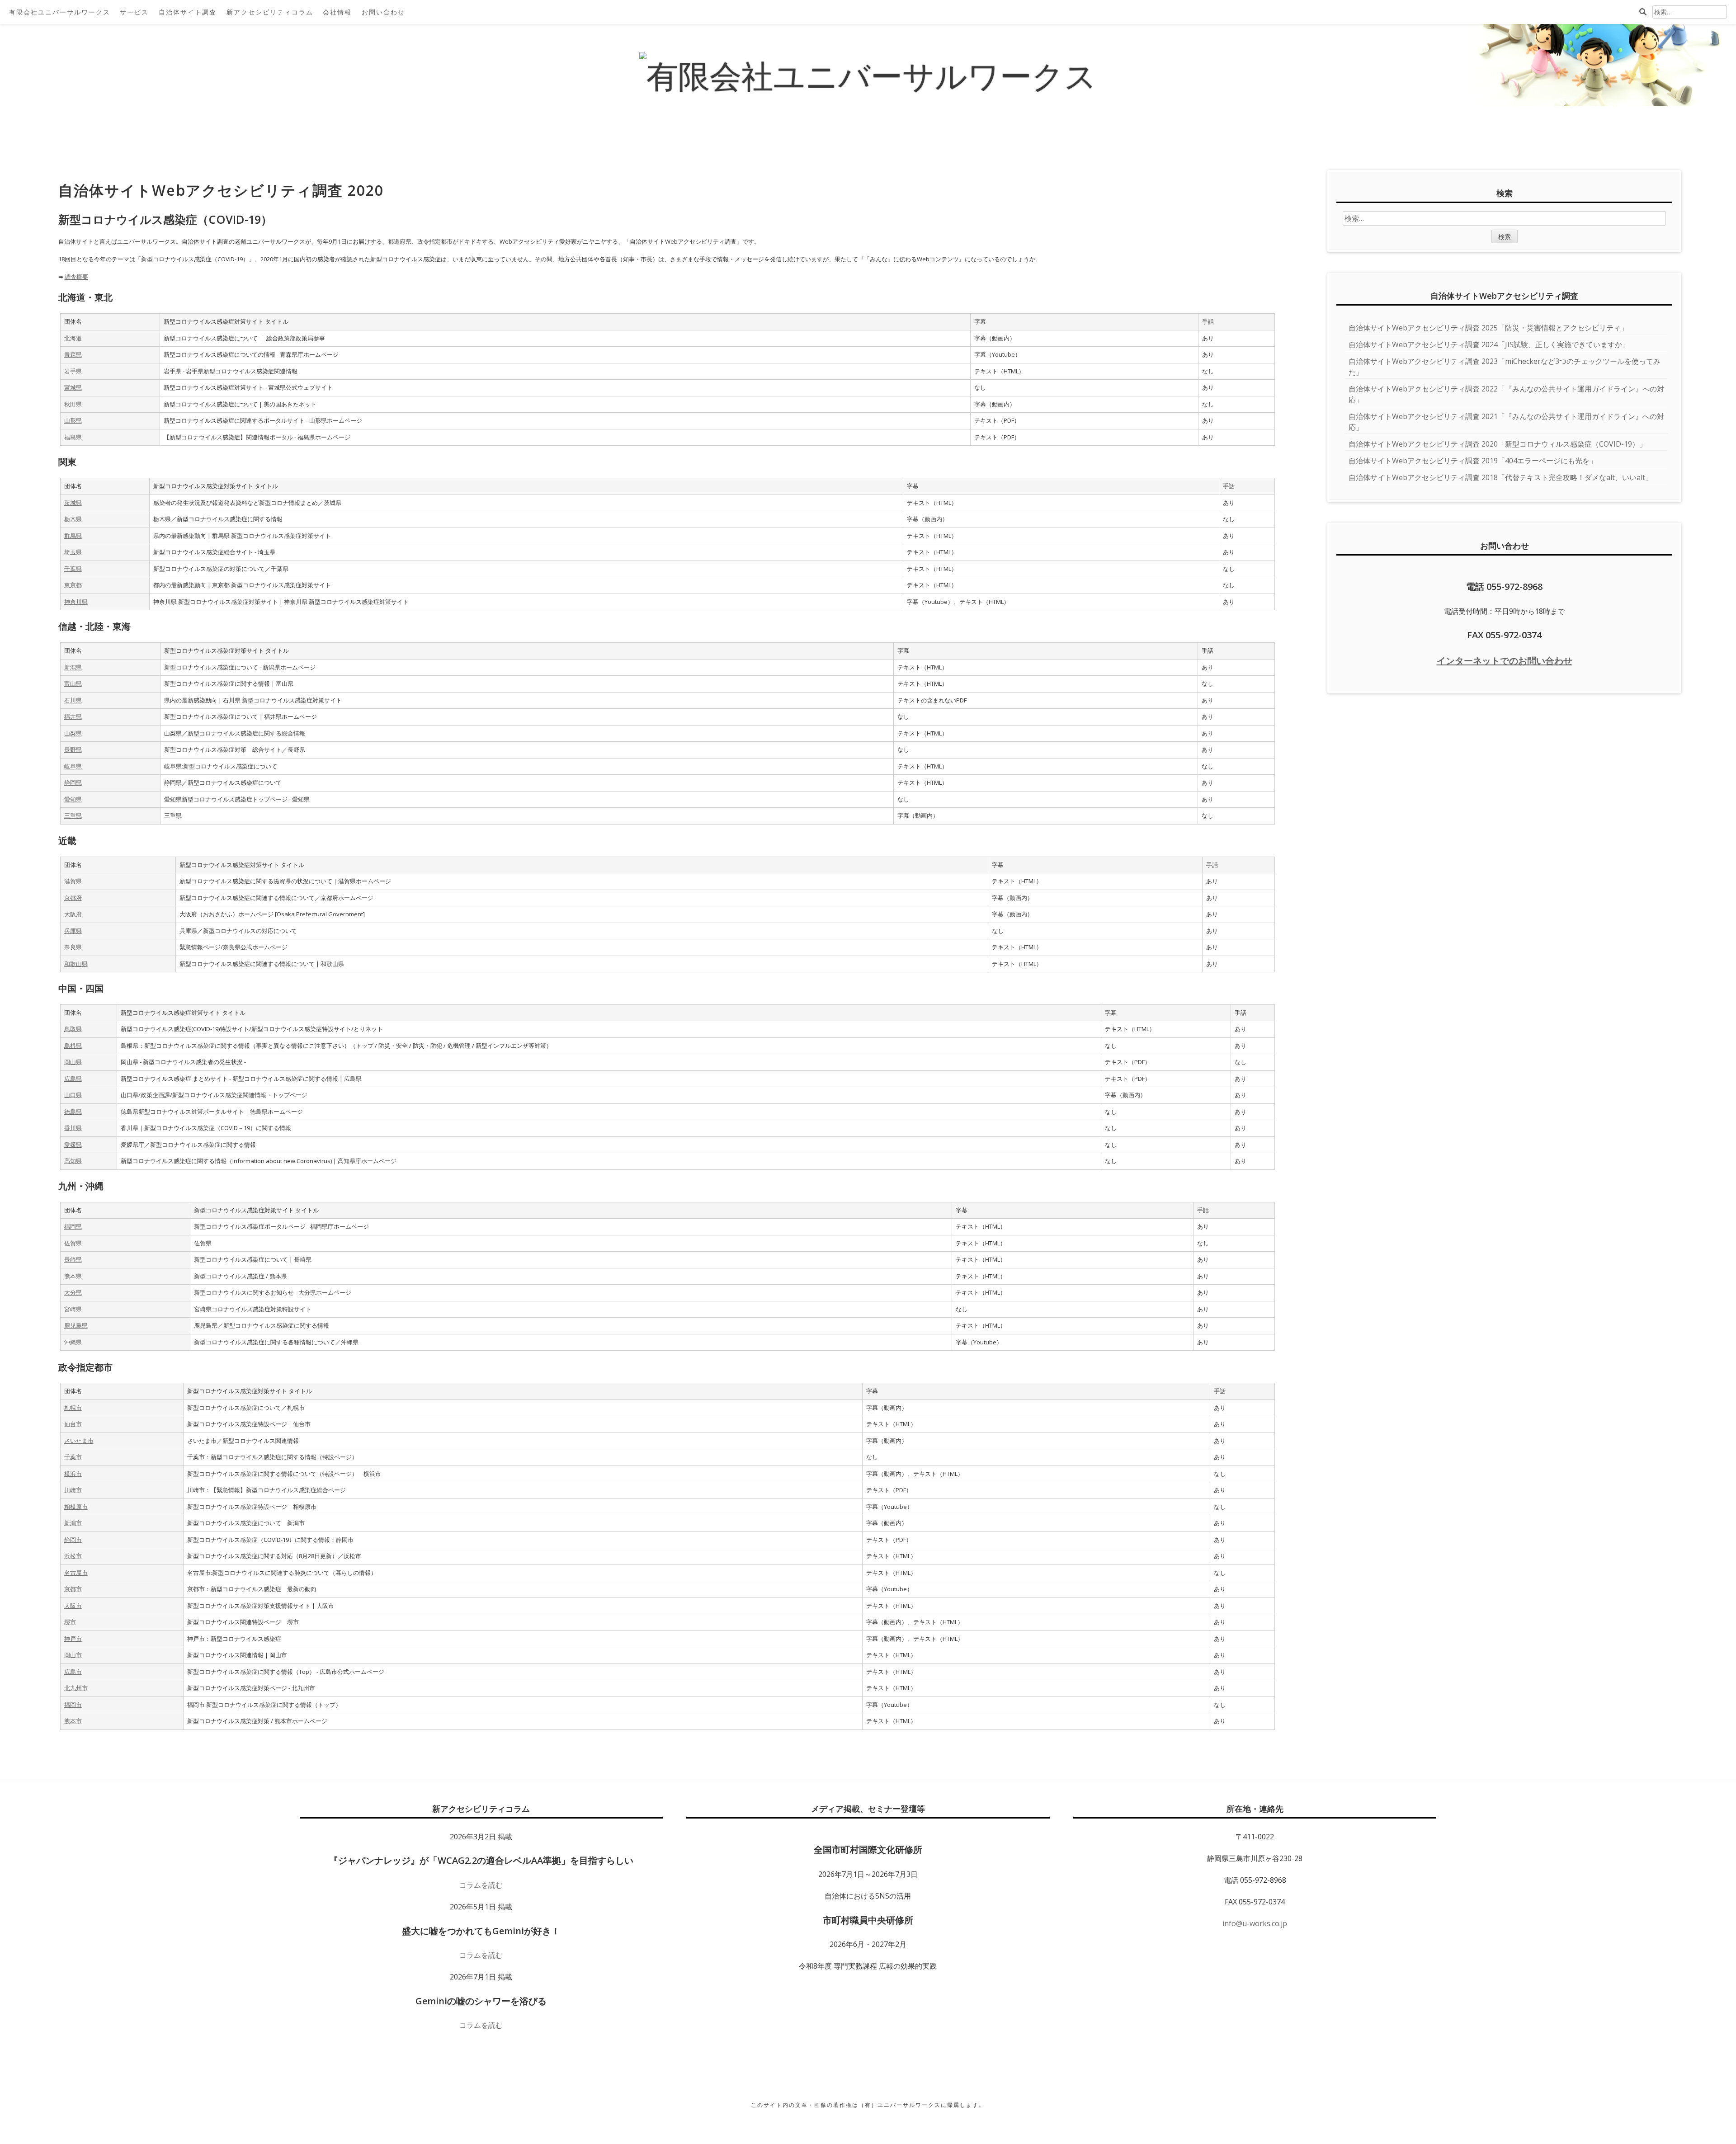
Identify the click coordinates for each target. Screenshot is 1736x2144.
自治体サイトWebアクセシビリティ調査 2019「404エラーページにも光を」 (1473, 461)
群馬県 (73, 536)
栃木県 (73, 519)
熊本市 (73, 1721)
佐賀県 (73, 1243)
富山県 (73, 683)
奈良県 (73, 947)
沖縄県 (73, 1342)
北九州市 (76, 1688)
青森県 (73, 354)
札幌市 (73, 1408)
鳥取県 (73, 1029)
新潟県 (73, 667)
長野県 (73, 749)
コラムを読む (481, 1885)
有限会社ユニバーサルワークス (60, 12)
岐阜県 (73, 766)
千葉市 (73, 1457)
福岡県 (73, 1226)
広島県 (73, 1079)
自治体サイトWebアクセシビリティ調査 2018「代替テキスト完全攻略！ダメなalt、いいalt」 (1500, 477)
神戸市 (73, 1639)
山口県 (73, 1095)
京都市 (73, 1589)
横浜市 (73, 1474)
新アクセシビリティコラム (270, 12)
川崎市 (73, 1490)
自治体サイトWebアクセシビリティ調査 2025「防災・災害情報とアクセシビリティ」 (1488, 328)
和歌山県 (76, 964)
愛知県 (73, 799)
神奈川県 (76, 602)
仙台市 (73, 1424)
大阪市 (73, 1606)
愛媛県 (73, 1145)
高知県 (73, 1161)
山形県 (73, 420)
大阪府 (73, 914)
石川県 (73, 700)
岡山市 (73, 1655)
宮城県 (73, 387)
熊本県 (73, 1276)
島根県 (73, 1046)
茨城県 (73, 503)
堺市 (70, 1622)
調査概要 (76, 277)
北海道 (73, 338)
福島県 (73, 437)
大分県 (73, 1292)
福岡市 (73, 1705)
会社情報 (337, 12)
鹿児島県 (76, 1325)
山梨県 (73, 733)
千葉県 (73, 569)
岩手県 (73, 371)
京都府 (73, 898)
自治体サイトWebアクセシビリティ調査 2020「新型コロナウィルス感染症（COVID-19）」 (1498, 444)
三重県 (73, 815)
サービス (134, 12)
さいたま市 (79, 1441)
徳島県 (73, 1112)
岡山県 (73, 1062)
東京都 (73, 585)
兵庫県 (73, 931)
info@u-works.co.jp (1255, 1923)
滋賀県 (73, 881)
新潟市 (73, 1523)
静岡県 (73, 782)
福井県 (73, 716)
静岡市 (73, 1540)
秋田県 (73, 404)
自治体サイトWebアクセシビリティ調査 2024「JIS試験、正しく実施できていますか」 (1489, 344)
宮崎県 (73, 1309)
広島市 (73, 1672)
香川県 (73, 1128)
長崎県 (73, 1259)
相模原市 (76, 1507)
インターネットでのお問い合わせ (1505, 661)
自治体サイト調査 (188, 12)
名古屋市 (76, 1573)
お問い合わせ (383, 12)
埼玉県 (73, 552)
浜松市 (73, 1556)
